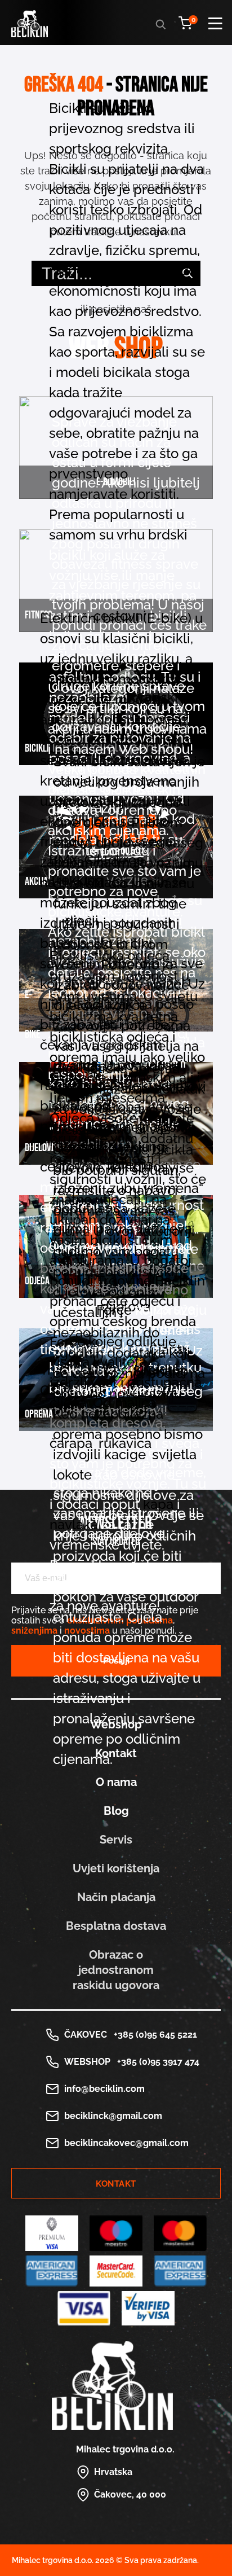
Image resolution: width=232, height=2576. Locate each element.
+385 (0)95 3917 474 (156, 2062)
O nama (116, 1782)
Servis (116, 1840)
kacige (125, 1454)
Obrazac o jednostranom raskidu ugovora (116, 1970)
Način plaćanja (116, 1897)
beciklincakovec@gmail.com (126, 2143)
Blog (116, 1811)
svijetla (174, 1454)
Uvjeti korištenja (116, 1868)
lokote (72, 1475)
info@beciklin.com (104, 2089)
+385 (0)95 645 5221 (153, 2035)
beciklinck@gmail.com (113, 2116)
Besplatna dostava (116, 1926)
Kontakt (116, 2184)
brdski (168, 535)
